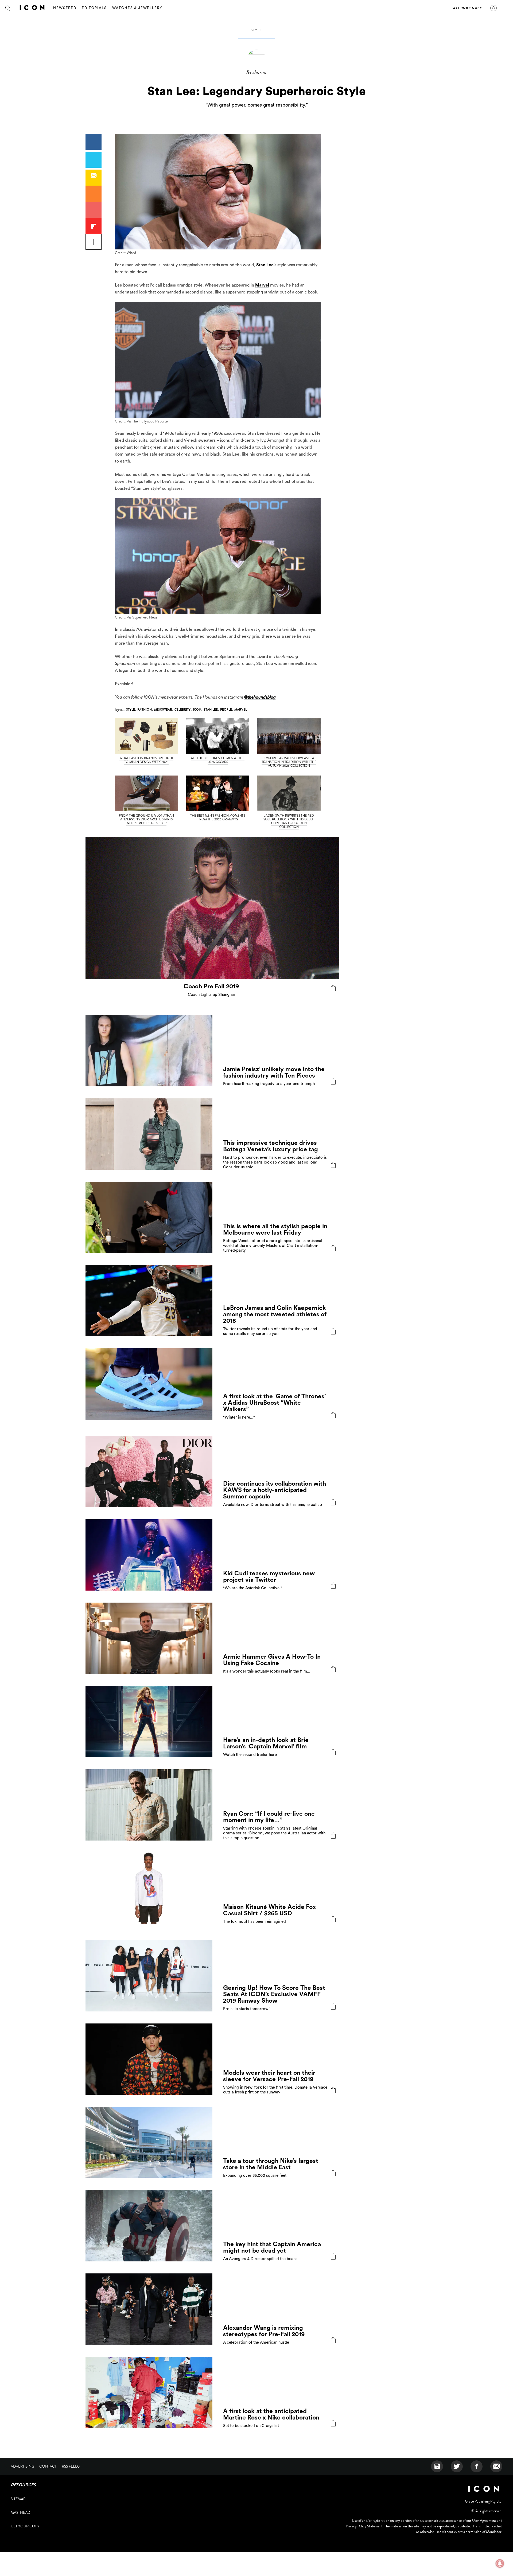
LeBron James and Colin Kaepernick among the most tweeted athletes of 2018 (275, 1314)
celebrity (182, 710)
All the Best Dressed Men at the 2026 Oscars (218, 760)
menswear (163, 710)
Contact (48, 2466)
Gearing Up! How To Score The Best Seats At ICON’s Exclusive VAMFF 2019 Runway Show (274, 1994)
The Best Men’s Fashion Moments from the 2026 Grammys (218, 817)
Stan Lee (265, 265)
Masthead (20, 2512)
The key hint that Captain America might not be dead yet (272, 2247)
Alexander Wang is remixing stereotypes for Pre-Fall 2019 (264, 2331)
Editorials (94, 8)
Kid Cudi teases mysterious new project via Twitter (269, 1577)
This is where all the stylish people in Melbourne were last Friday (275, 1229)
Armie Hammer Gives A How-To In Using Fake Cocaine (272, 1660)
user (493, 8)
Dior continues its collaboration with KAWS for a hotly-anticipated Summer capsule (275, 1490)
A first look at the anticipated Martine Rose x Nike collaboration (271, 2414)
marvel (241, 710)
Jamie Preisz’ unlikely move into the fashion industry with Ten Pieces (274, 1072)
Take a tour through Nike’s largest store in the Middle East (271, 2164)
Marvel (262, 285)
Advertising (22, 2466)
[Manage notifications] (500, 2563)
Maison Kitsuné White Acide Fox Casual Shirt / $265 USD (269, 1910)
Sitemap (18, 2499)
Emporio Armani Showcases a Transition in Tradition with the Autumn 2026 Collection (289, 762)
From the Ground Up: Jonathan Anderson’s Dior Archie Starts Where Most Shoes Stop (146, 819)
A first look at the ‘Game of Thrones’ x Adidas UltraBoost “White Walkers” (274, 1403)
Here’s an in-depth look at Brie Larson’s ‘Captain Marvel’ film (266, 1743)
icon (197, 710)
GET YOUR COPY (467, 8)
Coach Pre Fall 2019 (211, 986)
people (226, 710)
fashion (145, 710)
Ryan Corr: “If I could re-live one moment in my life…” (269, 1817)
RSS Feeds (71, 2466)
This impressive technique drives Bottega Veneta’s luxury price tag (271, 1146)
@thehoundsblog (260, 697)
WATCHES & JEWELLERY (137, 8)
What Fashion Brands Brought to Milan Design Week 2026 (146, 760)
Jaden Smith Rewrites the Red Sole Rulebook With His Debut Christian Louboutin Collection (289, 821)
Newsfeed (65, 8)
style (256, 30)
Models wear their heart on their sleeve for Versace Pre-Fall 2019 (269, 2076)
